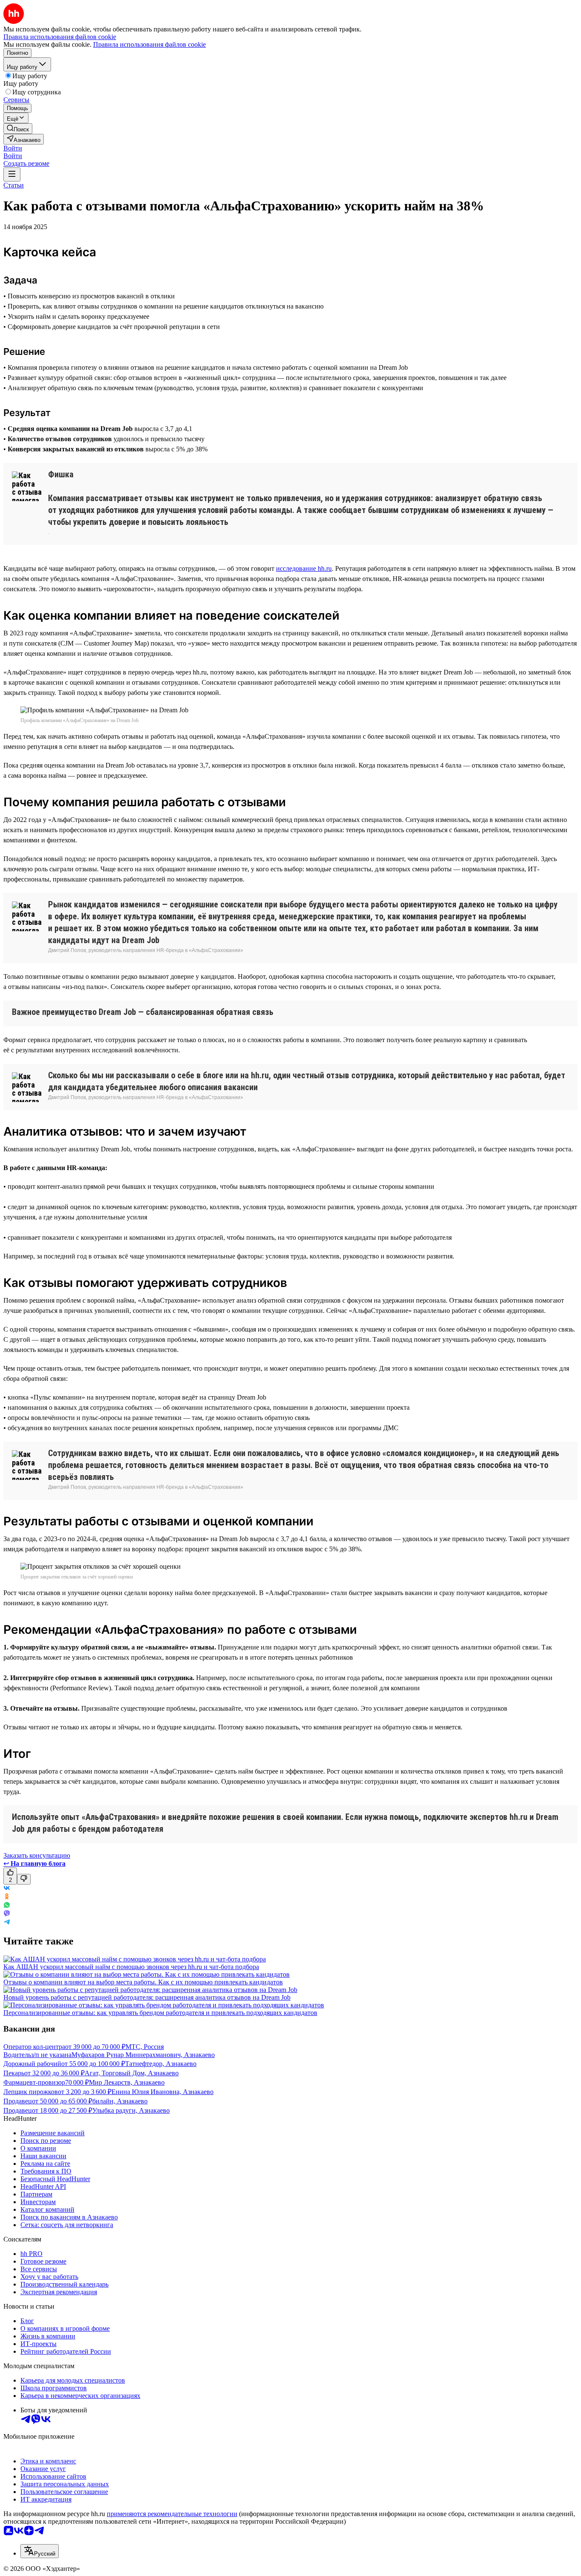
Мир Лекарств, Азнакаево (127, 2082)
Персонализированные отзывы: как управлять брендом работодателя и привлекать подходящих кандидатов (160, 2013)
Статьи (14, 185)
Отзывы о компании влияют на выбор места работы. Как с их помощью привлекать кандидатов (143, 1982)
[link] (18, 129)
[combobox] (40, 2551)
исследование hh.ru (304, 568)
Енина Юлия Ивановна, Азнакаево (162, 2092)
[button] (13, 148)
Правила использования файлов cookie (150, 44)
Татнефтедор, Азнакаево (161, 2064)
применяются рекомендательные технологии (172, 2514)
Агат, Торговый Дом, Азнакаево (132, 2073)
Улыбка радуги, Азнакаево (131, 2110)
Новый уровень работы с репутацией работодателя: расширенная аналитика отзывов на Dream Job (147, 1997)
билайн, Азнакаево (120, 2101)
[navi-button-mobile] (12, 174)
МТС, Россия (145, 2047)
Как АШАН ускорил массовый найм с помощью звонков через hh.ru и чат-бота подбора (131, 1967)
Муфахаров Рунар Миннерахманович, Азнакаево (143, 2055)
